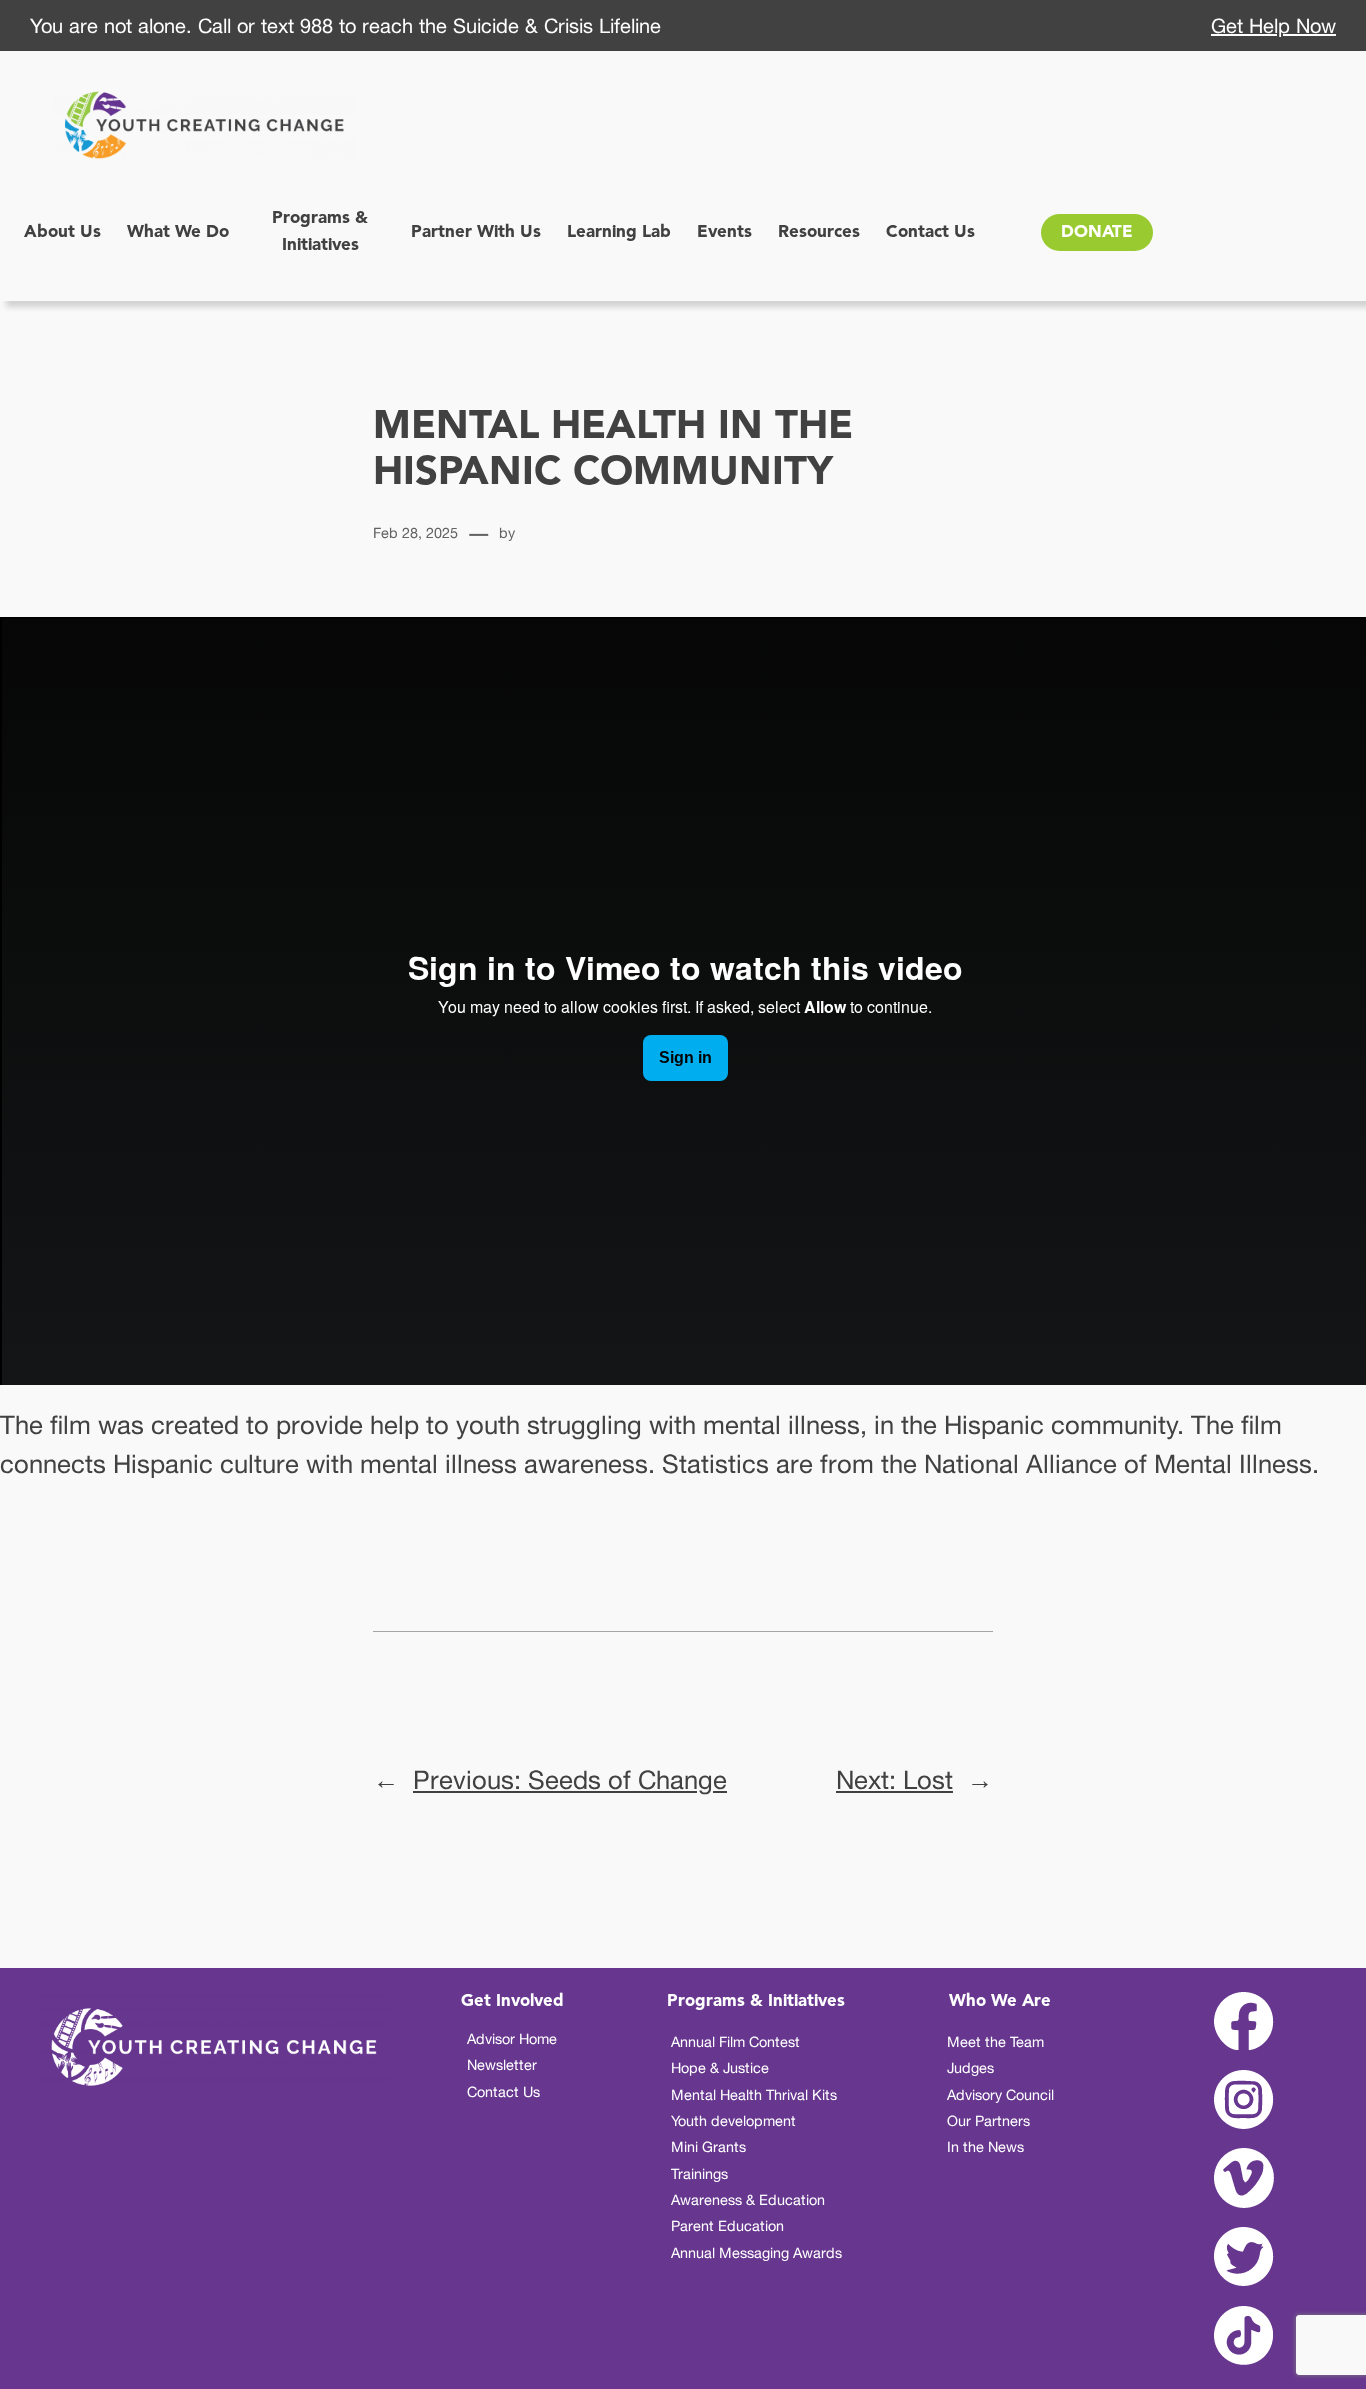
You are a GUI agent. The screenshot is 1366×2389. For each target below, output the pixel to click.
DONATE (1097, 232)
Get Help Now (1273, 25)
